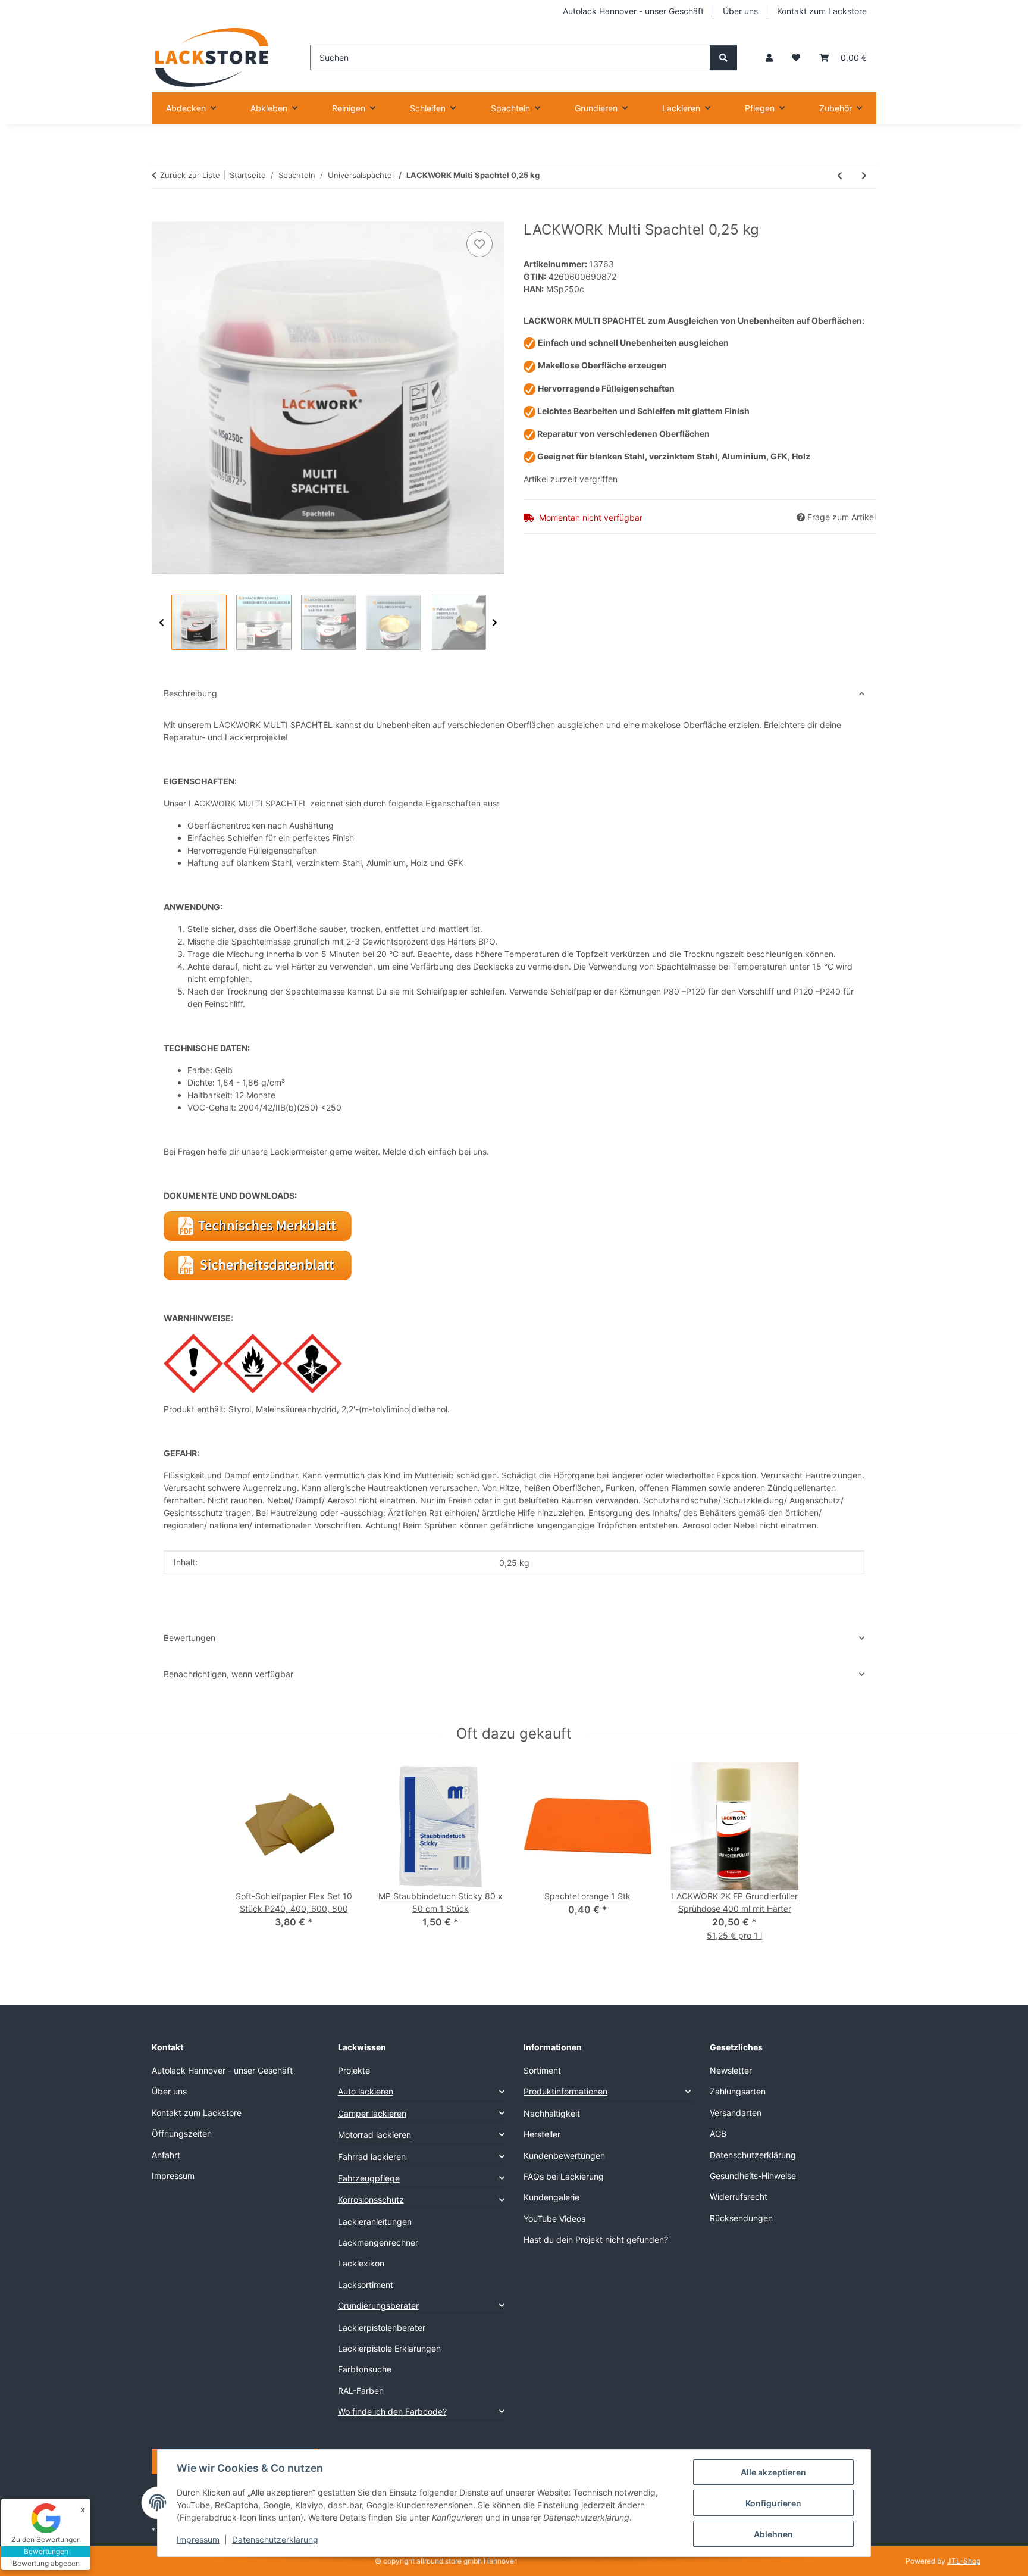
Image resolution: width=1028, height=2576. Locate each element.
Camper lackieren (372, 2113)
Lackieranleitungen (375, 2222)
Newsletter (731, 2070)
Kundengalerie (551, 2197)
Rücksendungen (741, 2218)
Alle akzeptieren (773, 2472)
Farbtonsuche (365, 2369)
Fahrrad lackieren (372, 2157)
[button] (769, 57)
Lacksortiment (366, 2285)
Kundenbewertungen (564, 2155)
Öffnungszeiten (182, 2133)
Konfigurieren (773, 2503)
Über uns (740, 11)
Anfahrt (166, 2155)
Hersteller (542, 2134)
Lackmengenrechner (378, 2242)
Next (495, 623)
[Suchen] (723, 57)
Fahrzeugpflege (369, 2178)
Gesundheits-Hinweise (753, 2176)
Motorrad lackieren (374, 2135)
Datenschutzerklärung (275, 2539)
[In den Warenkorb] (161, 215)
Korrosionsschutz (371, 2200)
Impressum (198, 2539)
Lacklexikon (361, 2263)
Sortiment (542, 2070)
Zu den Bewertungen (46, 2539)
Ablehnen (773, 2534)
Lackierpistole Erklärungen (389, 2348)
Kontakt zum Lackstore (822, 11)
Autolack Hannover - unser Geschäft (633, 11)
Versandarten (736, 2113)
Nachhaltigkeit (552, 2113)
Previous (162, 623)
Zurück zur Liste (190, 175)
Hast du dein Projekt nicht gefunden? (596, 2239)
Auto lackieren (366, 2091)
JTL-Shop (964, 2561)
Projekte (354, 2070)
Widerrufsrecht (739, 2197)
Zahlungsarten (738, 2091)
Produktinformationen (565, 2091)
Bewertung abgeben (46, 2563)
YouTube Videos (554, 2219)
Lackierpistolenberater (382, 2328)
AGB (718, 2133)
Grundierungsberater (378, 2305)
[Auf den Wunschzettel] (479, 244)
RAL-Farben (361, 2391)
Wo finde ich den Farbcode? (392, 2411)
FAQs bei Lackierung (564, 2176)
